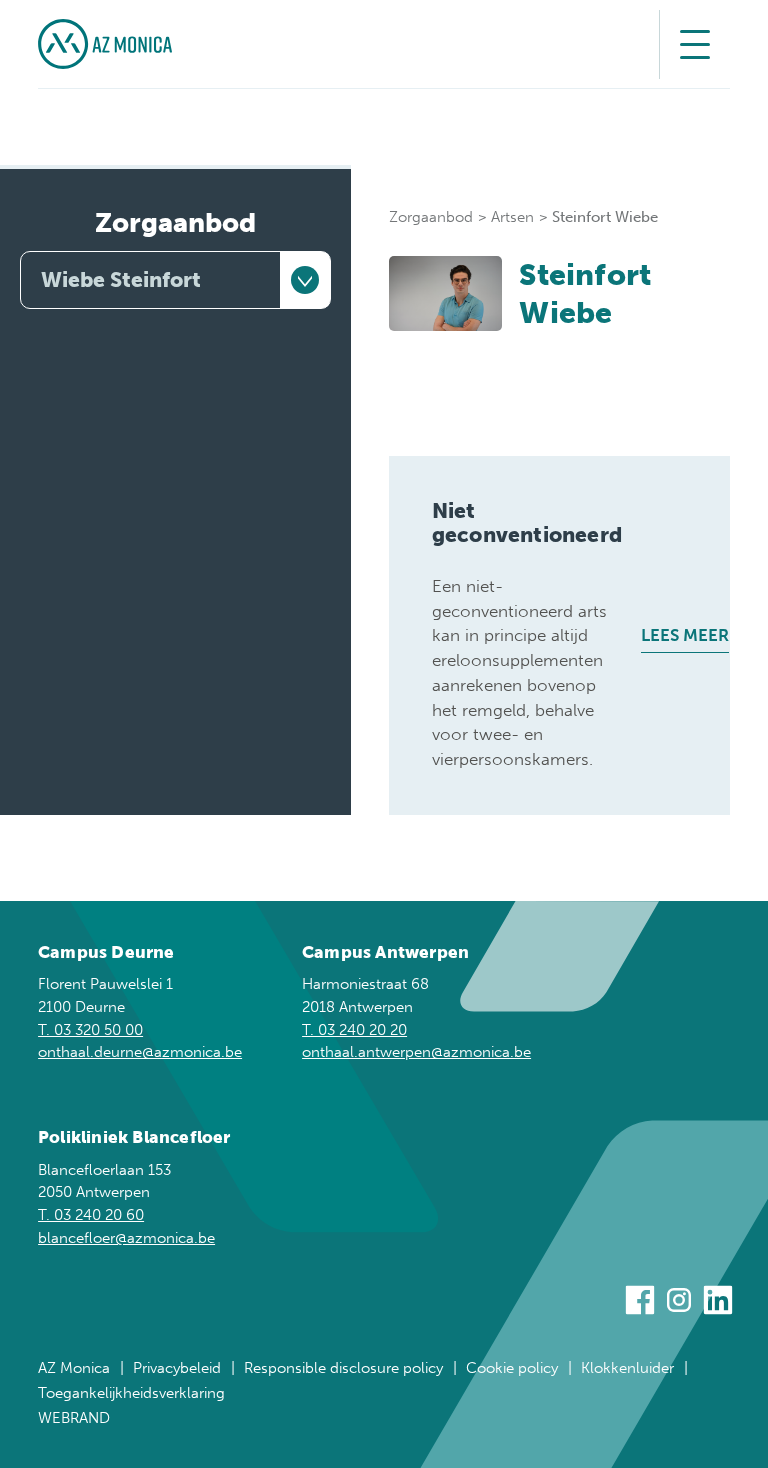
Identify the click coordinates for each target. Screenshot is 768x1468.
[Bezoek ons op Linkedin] (718, 1303)
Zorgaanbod (175, 223)
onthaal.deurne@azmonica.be (140, 1052)
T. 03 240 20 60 (91, 1215)
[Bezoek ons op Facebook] (640, 1303)
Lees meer (685, 635)
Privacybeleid (177, 1368)
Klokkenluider (627, 1368)
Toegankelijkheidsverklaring (131, 1393)
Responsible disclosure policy (343, 1368)
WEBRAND (74, 1418)
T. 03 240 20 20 (354, 1030)
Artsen (512, 217)
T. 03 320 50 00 (90, 1030)
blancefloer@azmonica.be (126, 1238)
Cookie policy (512, 1368)
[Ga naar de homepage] (105, 44)
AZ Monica (74, 1368)
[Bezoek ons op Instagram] (679, 1303)
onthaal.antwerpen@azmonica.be (416, 1052)
